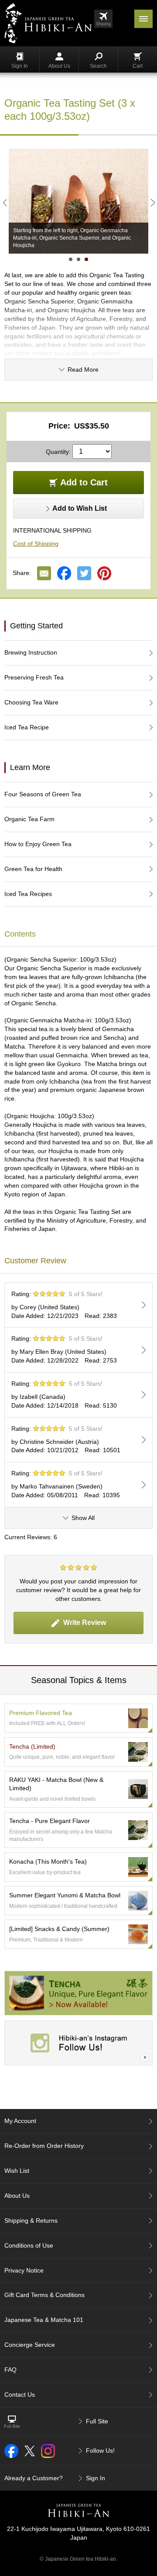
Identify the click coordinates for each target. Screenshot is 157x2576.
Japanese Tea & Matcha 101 (44, 2320)
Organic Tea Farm (29, 819)
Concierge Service (30, 2345)
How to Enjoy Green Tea (38, 844)
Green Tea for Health (33, 869)
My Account (20, 2121)
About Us (59, 66)
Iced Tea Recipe (27, 727)
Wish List (17, 2171)
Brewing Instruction (31, 652)
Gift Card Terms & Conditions (44, 2295)
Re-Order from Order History (44, 2146)
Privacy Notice (24, 2270)
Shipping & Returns (31, 2220)
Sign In (20, 66)
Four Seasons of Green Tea (43, 794)
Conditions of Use (29, 2245)
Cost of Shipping (36, 544)
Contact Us (20, 2395)
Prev (4, 203)
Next (153, 203)
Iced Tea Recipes (28, 894)
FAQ (10, 2370)
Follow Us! (100, 2451)
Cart (138, 66)
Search (98, 66)
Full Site (97, 2421)
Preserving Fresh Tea (34, 677)
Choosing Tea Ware (31, 702)
